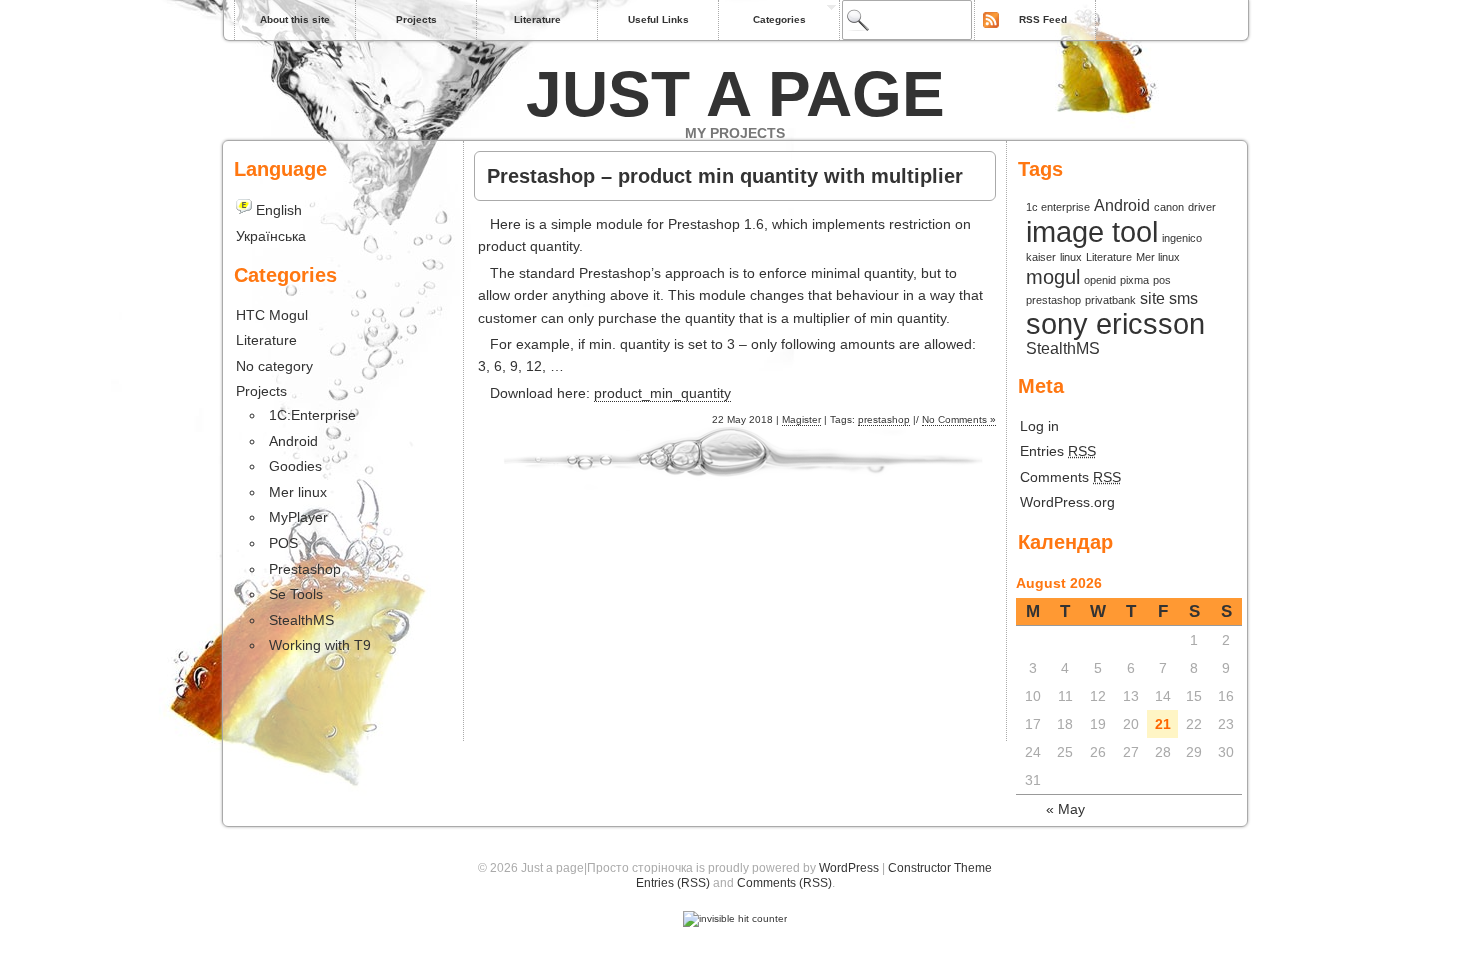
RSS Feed (1043, 19)
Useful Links (658, 19)
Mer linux (1158, 257)
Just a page (735, 94)
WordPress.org (1067, 502)
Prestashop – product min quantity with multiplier (725, 176)
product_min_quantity (662, 393)
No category (274, 366)
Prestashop (305, 569)
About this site (295, 19)
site (1152, 298)
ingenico (1182, 238)
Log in (1039, 426)
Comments (1070, 477)
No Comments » (959, 419)
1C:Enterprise (312, 415)
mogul (1053, 277)
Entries (1058, 451)
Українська (271, 236)
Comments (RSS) (784, 883)
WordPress (849, 868)
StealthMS (1063, 348)
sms (1183, 298)
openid (1100, 280)
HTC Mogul (272, 315)
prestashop (884, 419)
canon (1169, 207)
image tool (1092, 231)
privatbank (1110, 300)
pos (1162, 280)
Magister (801, 419)
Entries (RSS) (673, 883)
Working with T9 (320, 645)
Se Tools (296, 594)
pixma (1134, 280)
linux (1071, 257)
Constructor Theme (940, 868)
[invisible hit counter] (735, 918)
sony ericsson (1115, 323)
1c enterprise (1058, 207)
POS (283, 543)
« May (1065, 809)
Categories (779, 19)
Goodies (295, 466)
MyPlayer (298, 517)
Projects (416, 19)
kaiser (1041, 257)
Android (1122, 205)
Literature (537, 19)
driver (1202, 207)
